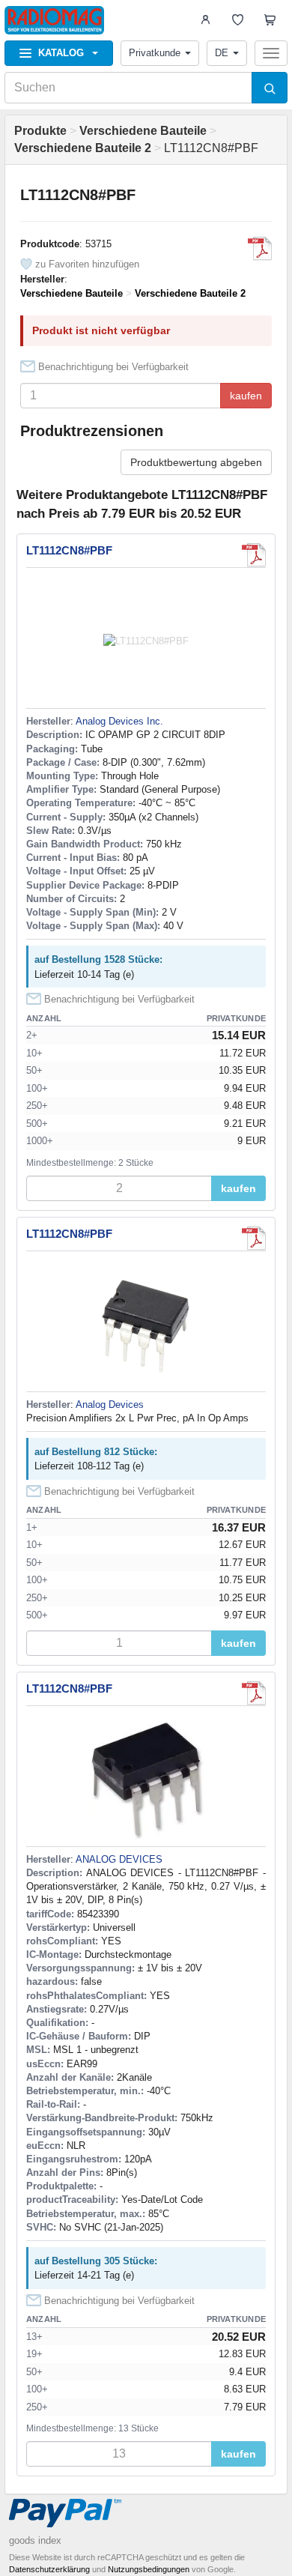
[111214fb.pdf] (260, 249)
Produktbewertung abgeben (196, 462)
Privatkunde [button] (155, 53)
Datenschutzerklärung (49, 2569)
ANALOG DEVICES (119, 1859)
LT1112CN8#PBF (69, 550)
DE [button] (222, 53)
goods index (35, 2540)
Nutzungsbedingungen (149, 2569)
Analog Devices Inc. (119, 721)
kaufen (246, 396)
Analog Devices (110, 1405)
